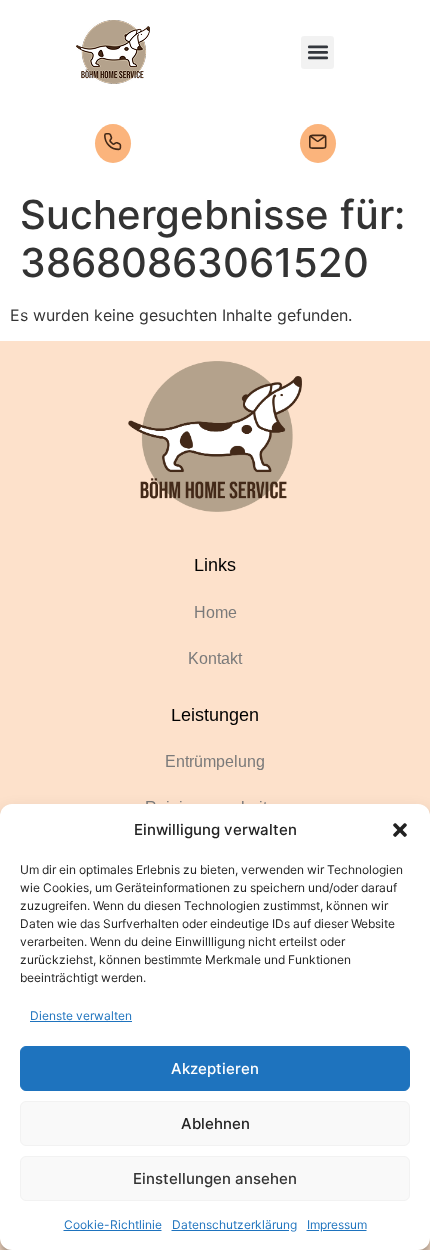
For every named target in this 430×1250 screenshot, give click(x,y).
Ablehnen (215, 1123)
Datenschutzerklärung (234, 1224)
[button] (400, 830)
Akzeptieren (215, 1068)
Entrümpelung (215, 761)
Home (215, 612)
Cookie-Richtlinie (113, 1224)
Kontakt (215, 658)
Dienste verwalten (81, 1015)
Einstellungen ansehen (215, 1178)
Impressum (337, 1224)
